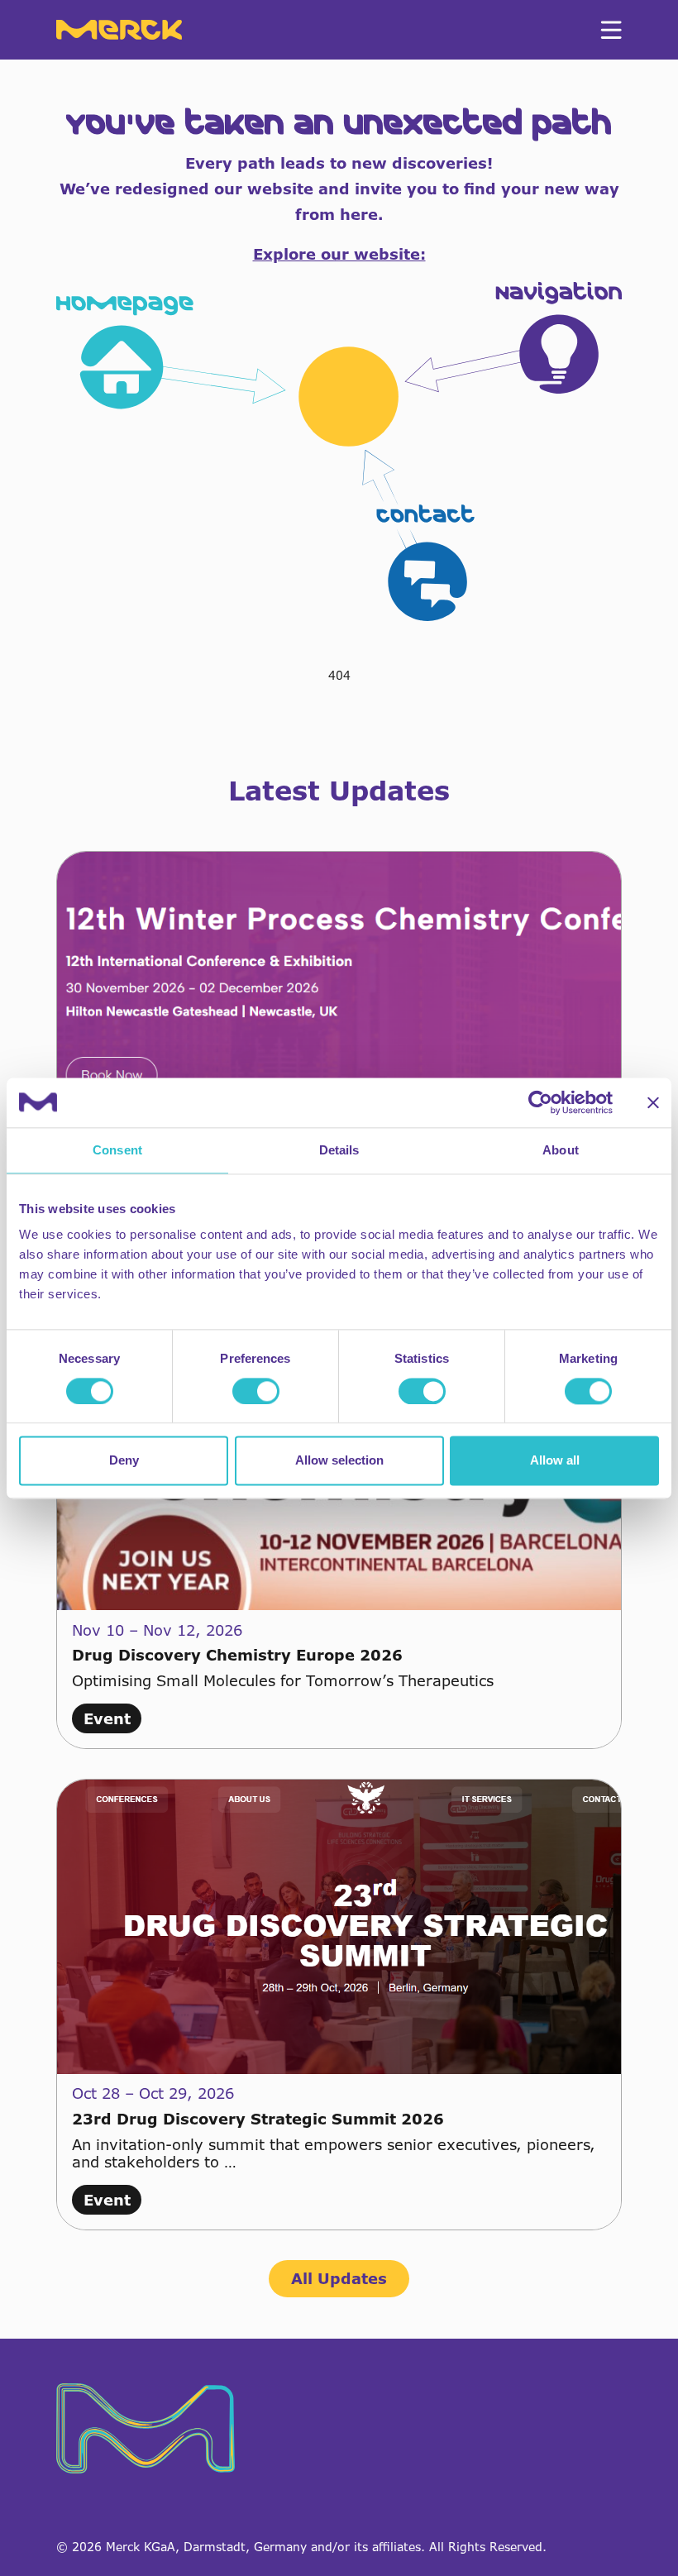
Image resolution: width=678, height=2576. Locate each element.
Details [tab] (339, 1150)
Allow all (555, 1461)
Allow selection (339, 1461)
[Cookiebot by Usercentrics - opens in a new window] (540, 1102)
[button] (339, 452)
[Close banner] (653, 1102)
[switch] (256, 1391)
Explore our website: (339, 254)
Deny (124, 1461)
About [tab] (561, 1150)
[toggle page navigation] (611, 30)
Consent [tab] (117, 1150)
